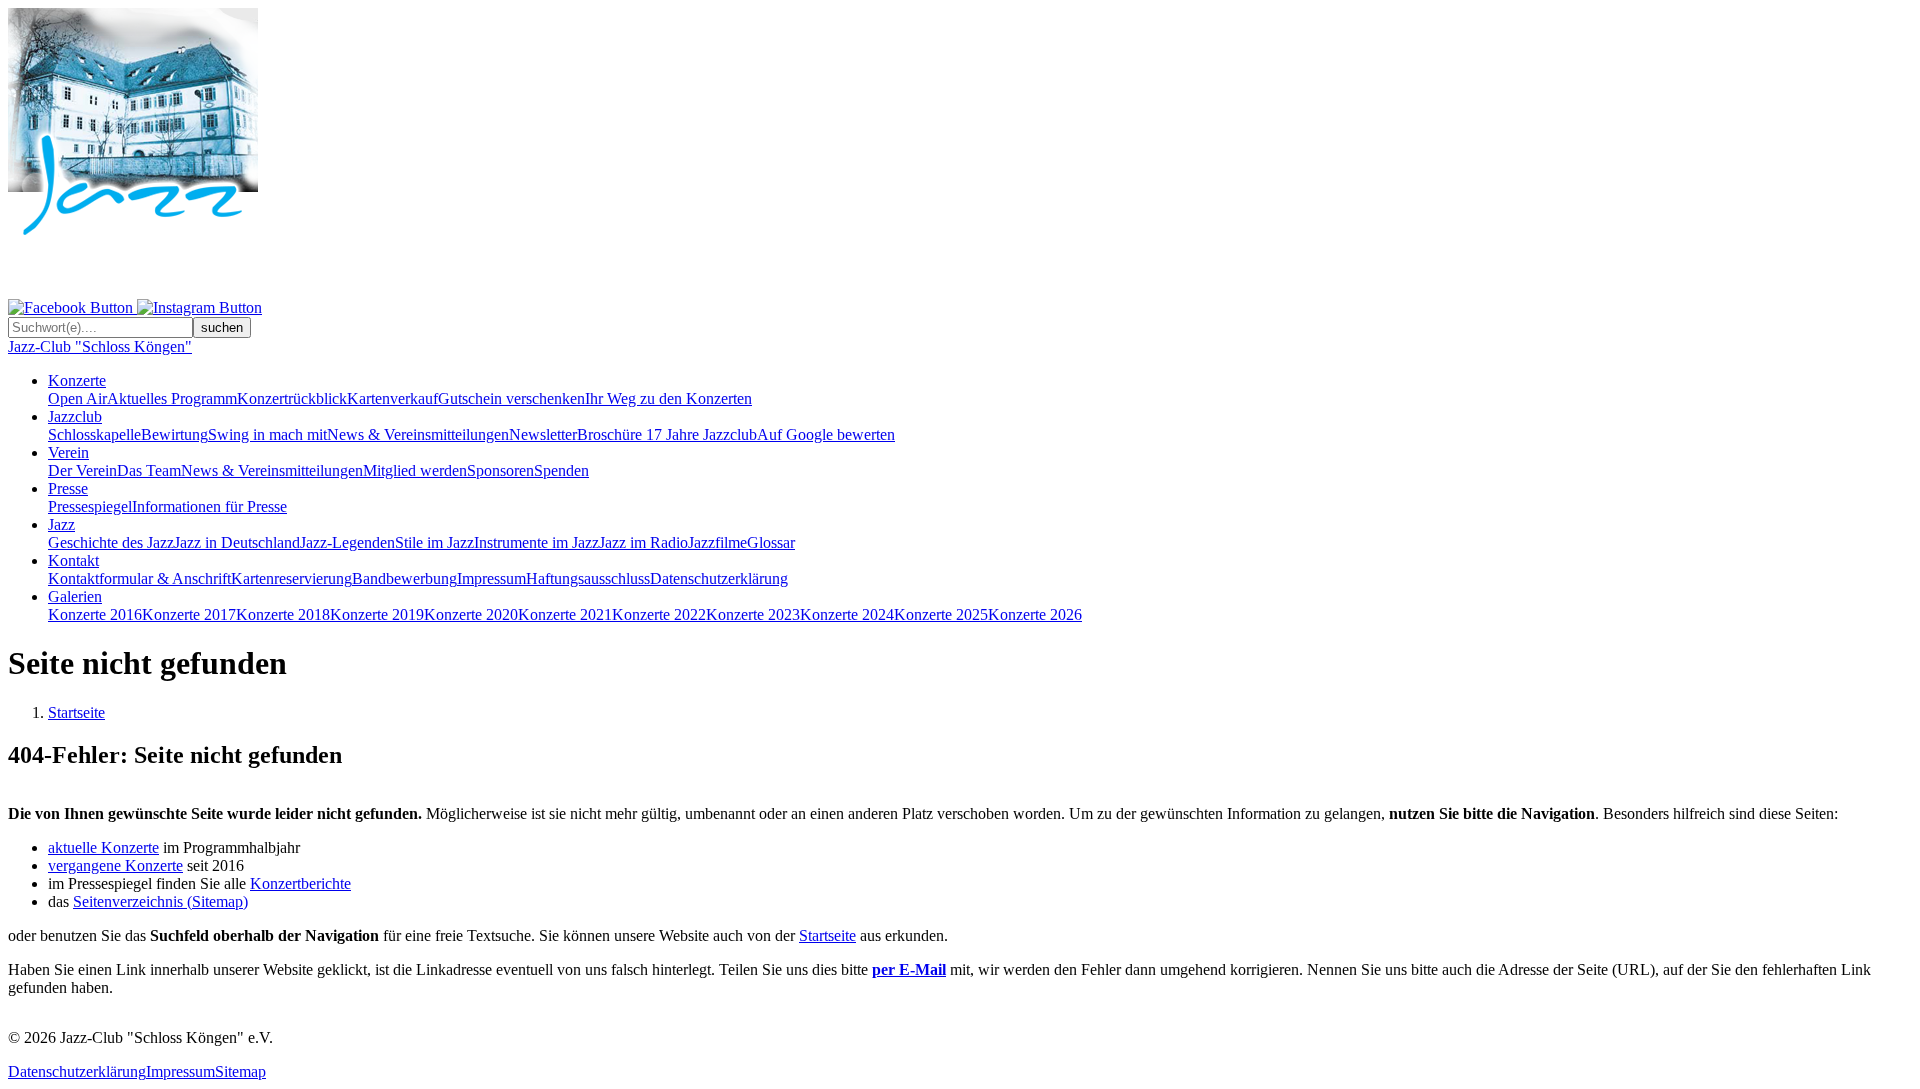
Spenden (561, 470)
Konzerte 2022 (659, 614)
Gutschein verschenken (511, 398)
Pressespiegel (90, 506)
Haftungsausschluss (588, 578)
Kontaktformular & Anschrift (139, 578)
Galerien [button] (75, 596)
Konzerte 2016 (95, 614)
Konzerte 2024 (847, 614)
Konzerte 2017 (189, 614)
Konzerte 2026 (1035, 614)
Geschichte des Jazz (111, 542)
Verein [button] (68, 452)
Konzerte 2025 (941, 614)
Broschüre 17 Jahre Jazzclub (667, 434)
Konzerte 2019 (377, 614)
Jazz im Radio (643, 542)
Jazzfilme (717, 542)
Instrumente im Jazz (536, 542)
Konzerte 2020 (471, 614)
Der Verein (82, 470)
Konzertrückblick (292, 398)
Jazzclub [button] (75, 416)
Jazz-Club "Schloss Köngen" (100, 346)
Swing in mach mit (267, 434)
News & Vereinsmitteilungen (418, 434)
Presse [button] (68, 488)
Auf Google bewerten (826, 434)
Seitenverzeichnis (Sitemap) (160, 901)
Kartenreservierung (291, 578)
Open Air (77, 398)
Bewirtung (174, 434)
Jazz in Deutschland (237, 542)
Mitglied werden (415, 470)
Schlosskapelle (94, 434)
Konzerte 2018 (283, 614)
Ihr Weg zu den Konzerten (668, 398)
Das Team (149, 470)
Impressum (491, 578)
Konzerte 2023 (753, 614)
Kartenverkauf (392, 398)
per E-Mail (909, 969)
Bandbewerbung (404, 578)
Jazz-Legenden (347, 542)
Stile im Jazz (434, 542)
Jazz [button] (61, 524)
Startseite (76, 712)
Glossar (771, 542)
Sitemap (240, 1071)
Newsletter (543, 434)
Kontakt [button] (73, 560)
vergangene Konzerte (115, 865)
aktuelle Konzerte (103, 847)
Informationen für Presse (209, 506)
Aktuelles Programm (172, 398)
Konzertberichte (300, 883)
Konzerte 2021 (565, 614)
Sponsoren (500, 470)
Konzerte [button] (77, 380)
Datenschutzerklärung (719, 578)
